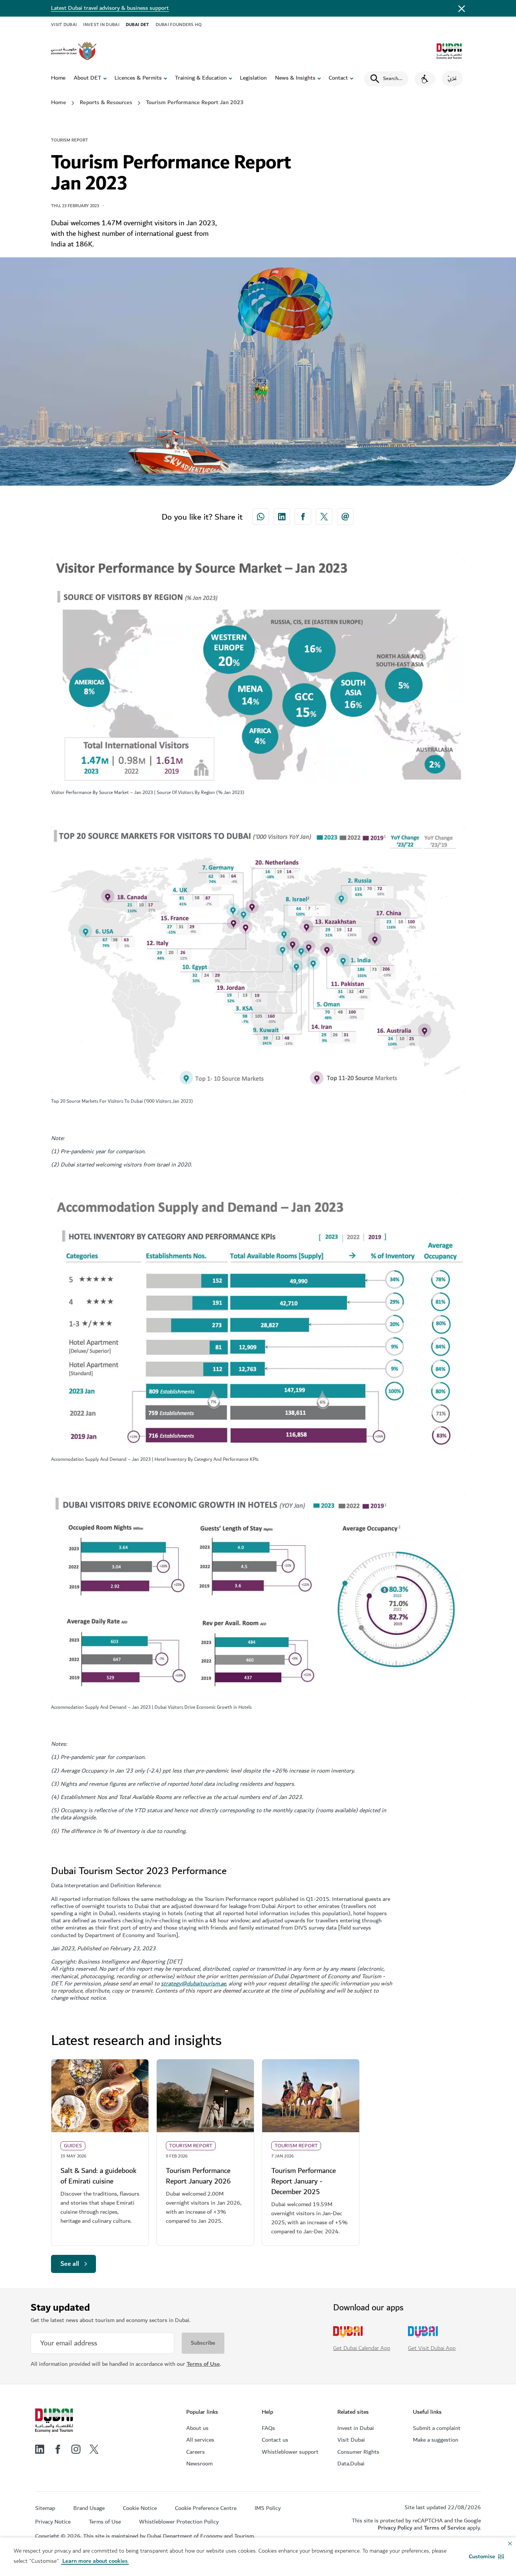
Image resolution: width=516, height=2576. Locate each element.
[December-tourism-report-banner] (311, 2096)
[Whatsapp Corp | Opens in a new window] (261, 517)
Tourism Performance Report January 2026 (198, 2176)
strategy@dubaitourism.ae (193, 1984)
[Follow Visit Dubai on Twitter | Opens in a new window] (94, 2449)
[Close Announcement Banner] (462, 8)
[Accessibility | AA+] (425, 79)
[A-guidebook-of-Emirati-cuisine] (100, 2096)
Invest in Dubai (101, 25)
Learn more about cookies (95, 2561)
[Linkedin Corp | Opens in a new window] (282, 517)
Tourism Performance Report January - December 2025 (304, 2181)
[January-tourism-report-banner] (205, 2096)
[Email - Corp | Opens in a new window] (345, 517)
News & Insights (295, 78)
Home (58, 78)
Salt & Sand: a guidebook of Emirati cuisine (98, 2176)
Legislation (253, 78)
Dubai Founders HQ (179, 25)
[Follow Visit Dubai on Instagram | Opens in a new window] (76, 2449)
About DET (87, 78)
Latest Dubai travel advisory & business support (110, 8)
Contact (338, 78)
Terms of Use (203, 2364)
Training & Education (201, 78)
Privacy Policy (395, 2528)
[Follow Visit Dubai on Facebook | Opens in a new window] (58, 2449)
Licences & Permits (138, 78)
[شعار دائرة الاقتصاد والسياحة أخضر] (449, 51)
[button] (486, 2557)
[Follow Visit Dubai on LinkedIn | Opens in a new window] (40, 2449)
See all (70, 2264)
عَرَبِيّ (452, 78)
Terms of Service (445, 2528)
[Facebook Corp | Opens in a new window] (303, 517)
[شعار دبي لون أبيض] (54, 2421)
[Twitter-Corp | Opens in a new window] (324, 517)
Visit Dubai (64, 25)
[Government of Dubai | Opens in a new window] (74, 51)
